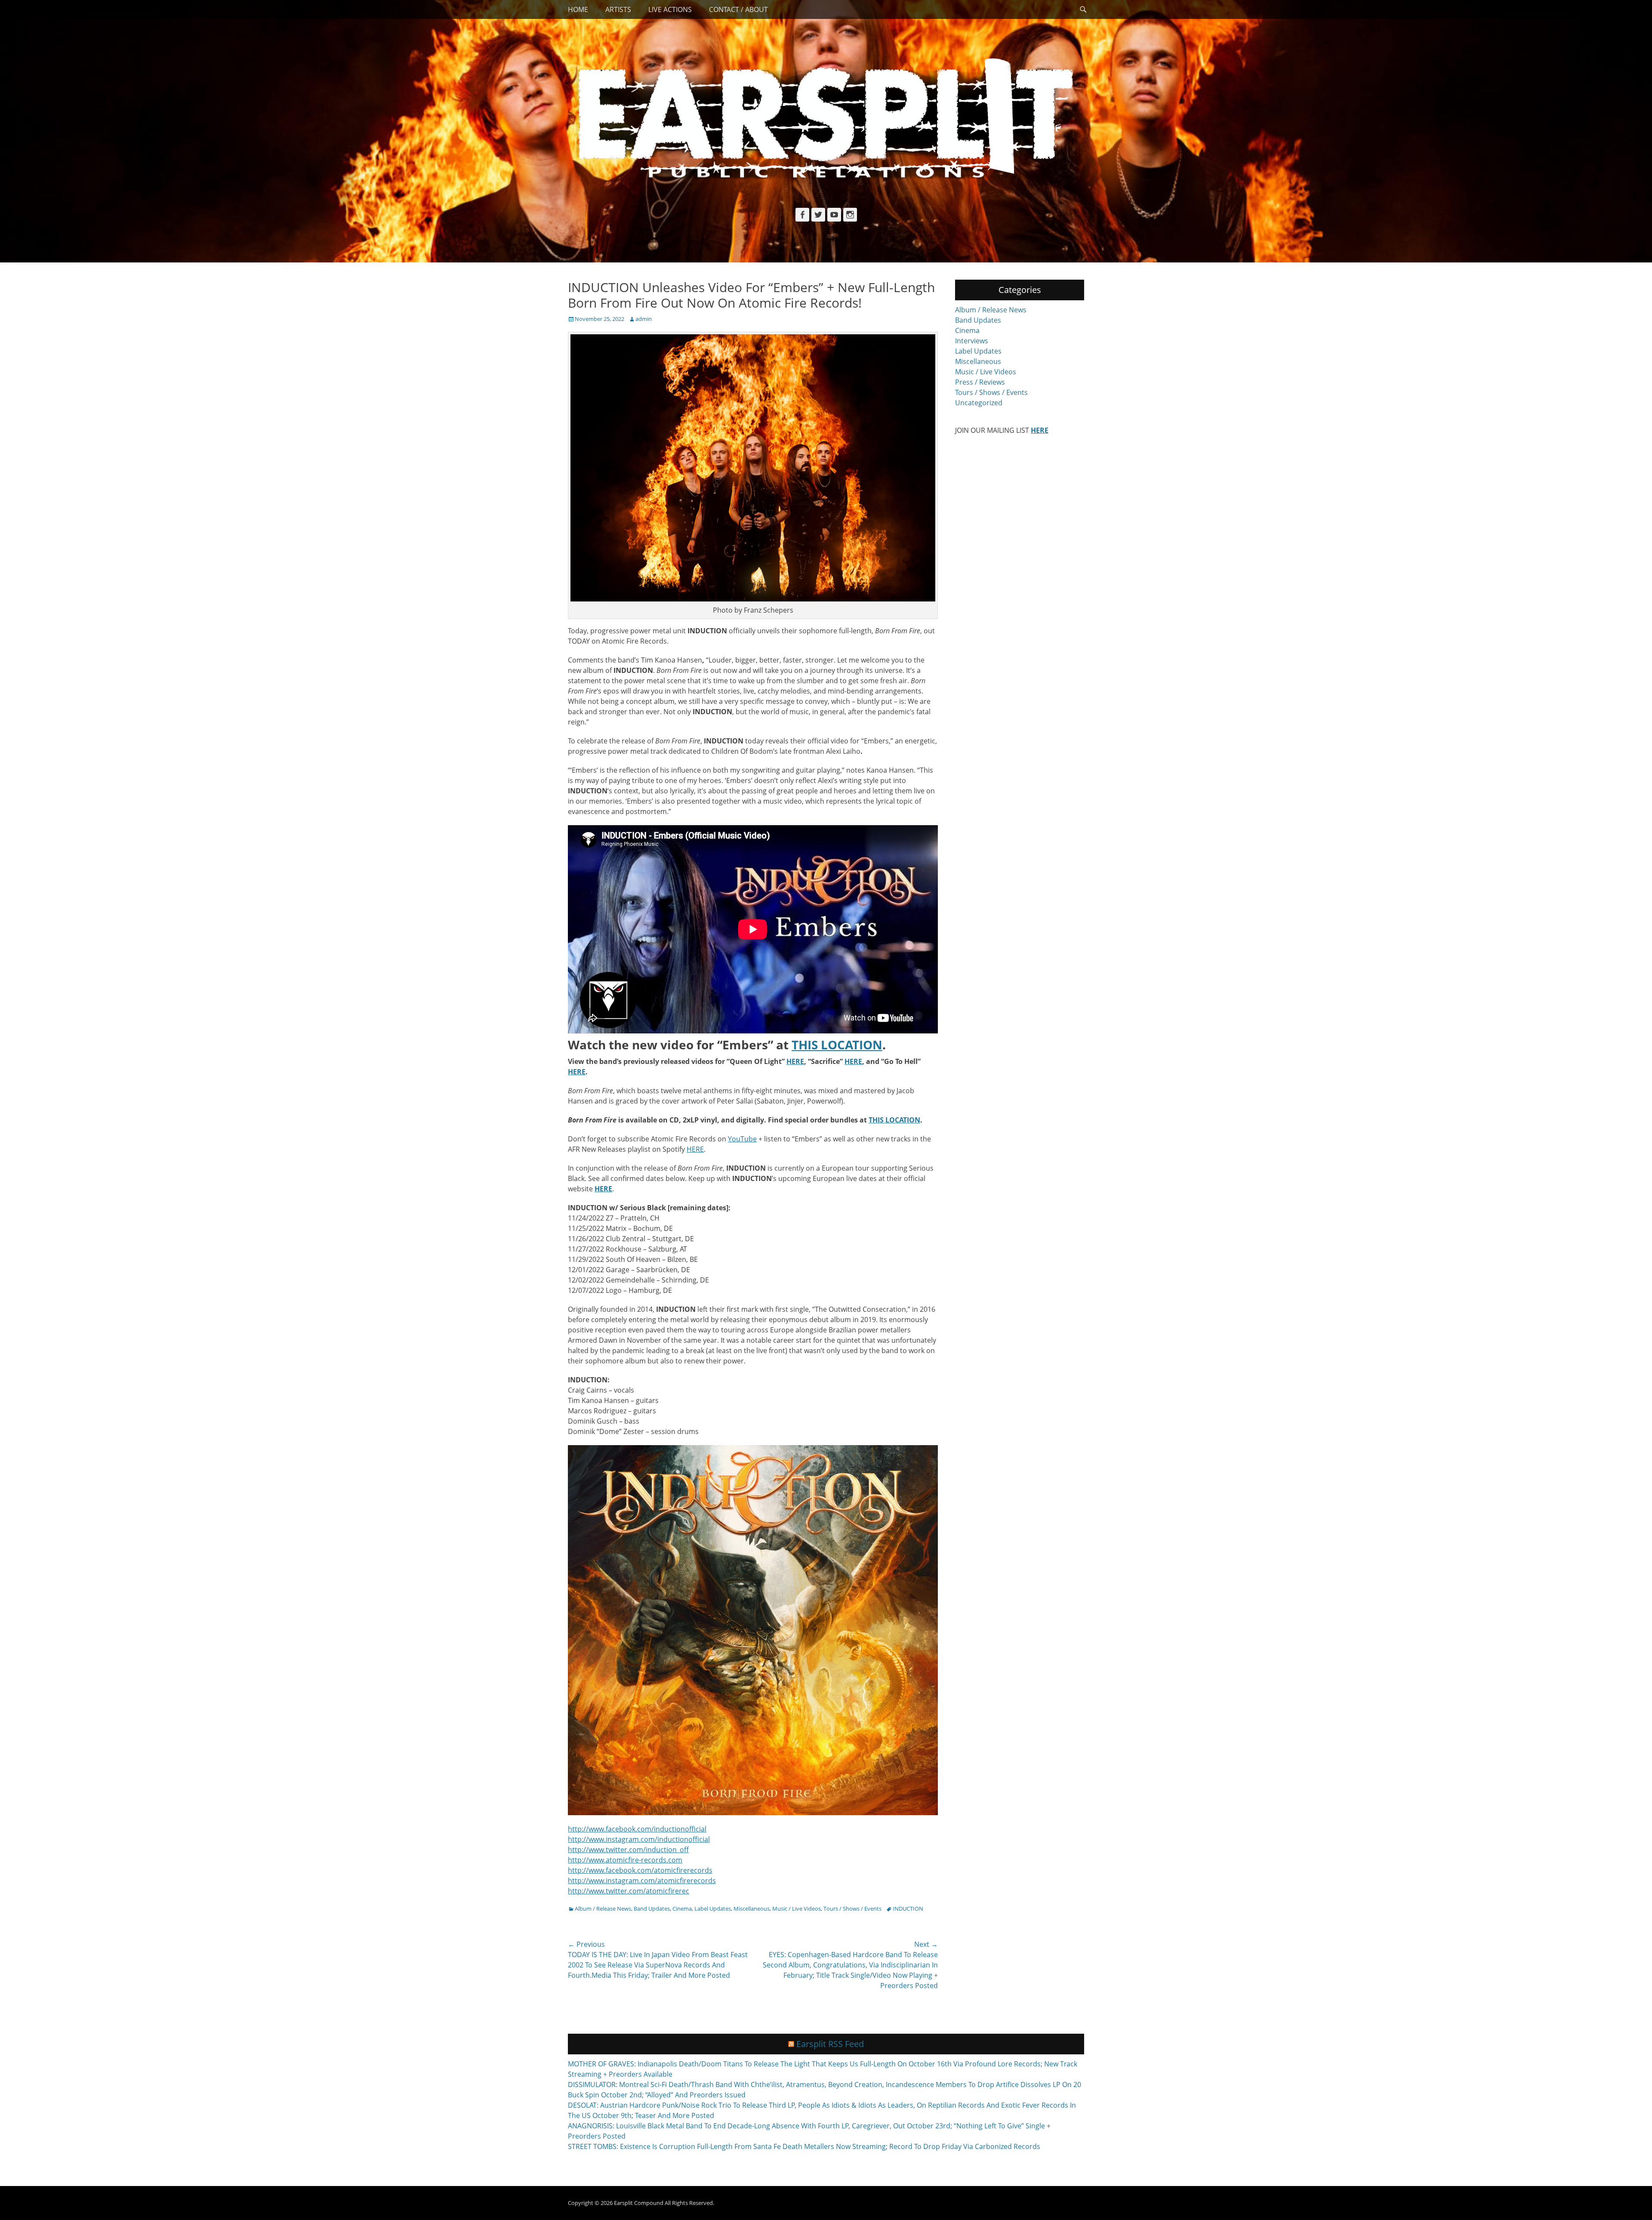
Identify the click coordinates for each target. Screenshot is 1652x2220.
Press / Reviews (980, 382)
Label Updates (713, 1909)
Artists (618, 9)
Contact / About (738, 9)
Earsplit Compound (639, 2203)
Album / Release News (603, 1909)
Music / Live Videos (797, 1909)
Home (578, 9)
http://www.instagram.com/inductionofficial (639, 1839)
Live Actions (670, 9)
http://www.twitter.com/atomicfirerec (629, 1891)
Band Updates (652, 1909)
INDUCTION (908, 1909)
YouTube (742, 1139)
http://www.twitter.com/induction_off (628, 1850)
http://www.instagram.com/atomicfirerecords (642, 1881)
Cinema (682, 1909)
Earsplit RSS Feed (830, 2044)
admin (644, 319)
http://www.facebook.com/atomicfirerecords (640, 1870)
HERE (695, 1149)
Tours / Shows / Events (852, 1909)
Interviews (972, 341)
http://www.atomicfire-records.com (625, 1860)
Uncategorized (979, 403)
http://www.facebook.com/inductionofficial (637, 1829)
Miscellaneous (752, 1909)
